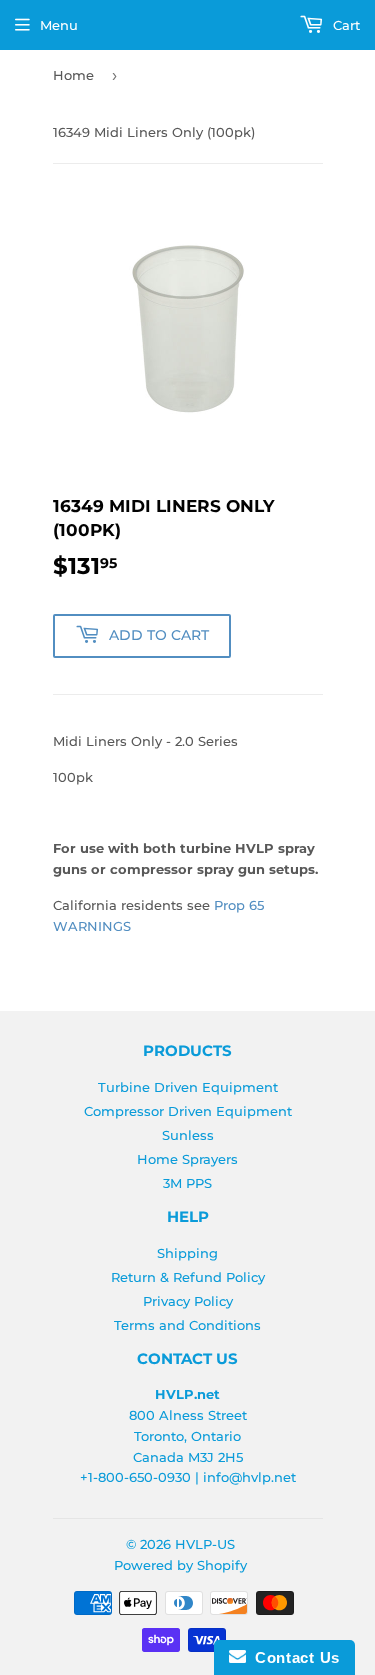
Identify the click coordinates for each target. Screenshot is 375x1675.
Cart (344, 25)
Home (73, 75)
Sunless (188, 1135)
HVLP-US (205, 1544)
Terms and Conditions (187, 1325)
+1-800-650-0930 (135, 1477)
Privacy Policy (188, 1301)
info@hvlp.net (249, 1477)
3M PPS (187, 1183)
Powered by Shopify (180, 1565)
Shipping (187, 1253)
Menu (59, 25)
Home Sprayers (187, 1159)
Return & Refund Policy (188, 1277)
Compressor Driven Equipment (188, 1111)
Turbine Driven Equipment (188, 1087)
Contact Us (293, 1657)
